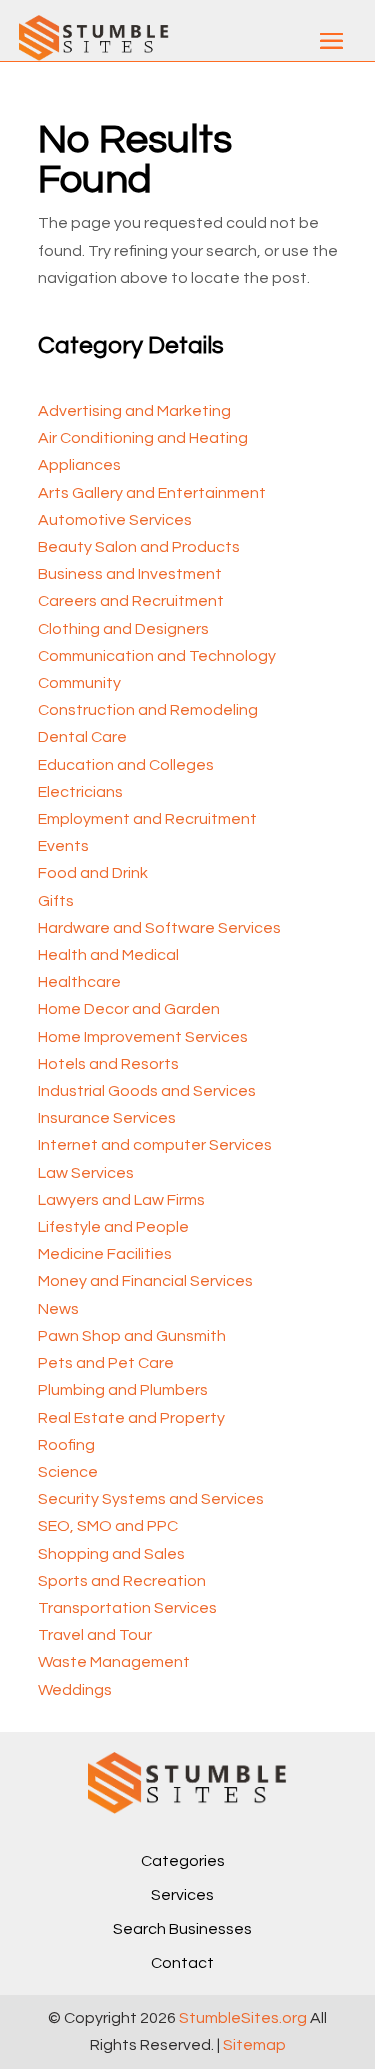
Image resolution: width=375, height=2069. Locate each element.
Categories (183, 1861)
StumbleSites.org (243, 2018)
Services (182, 1895)
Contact (182, 1963)
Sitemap (254, 2045)
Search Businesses (182, 1929)
